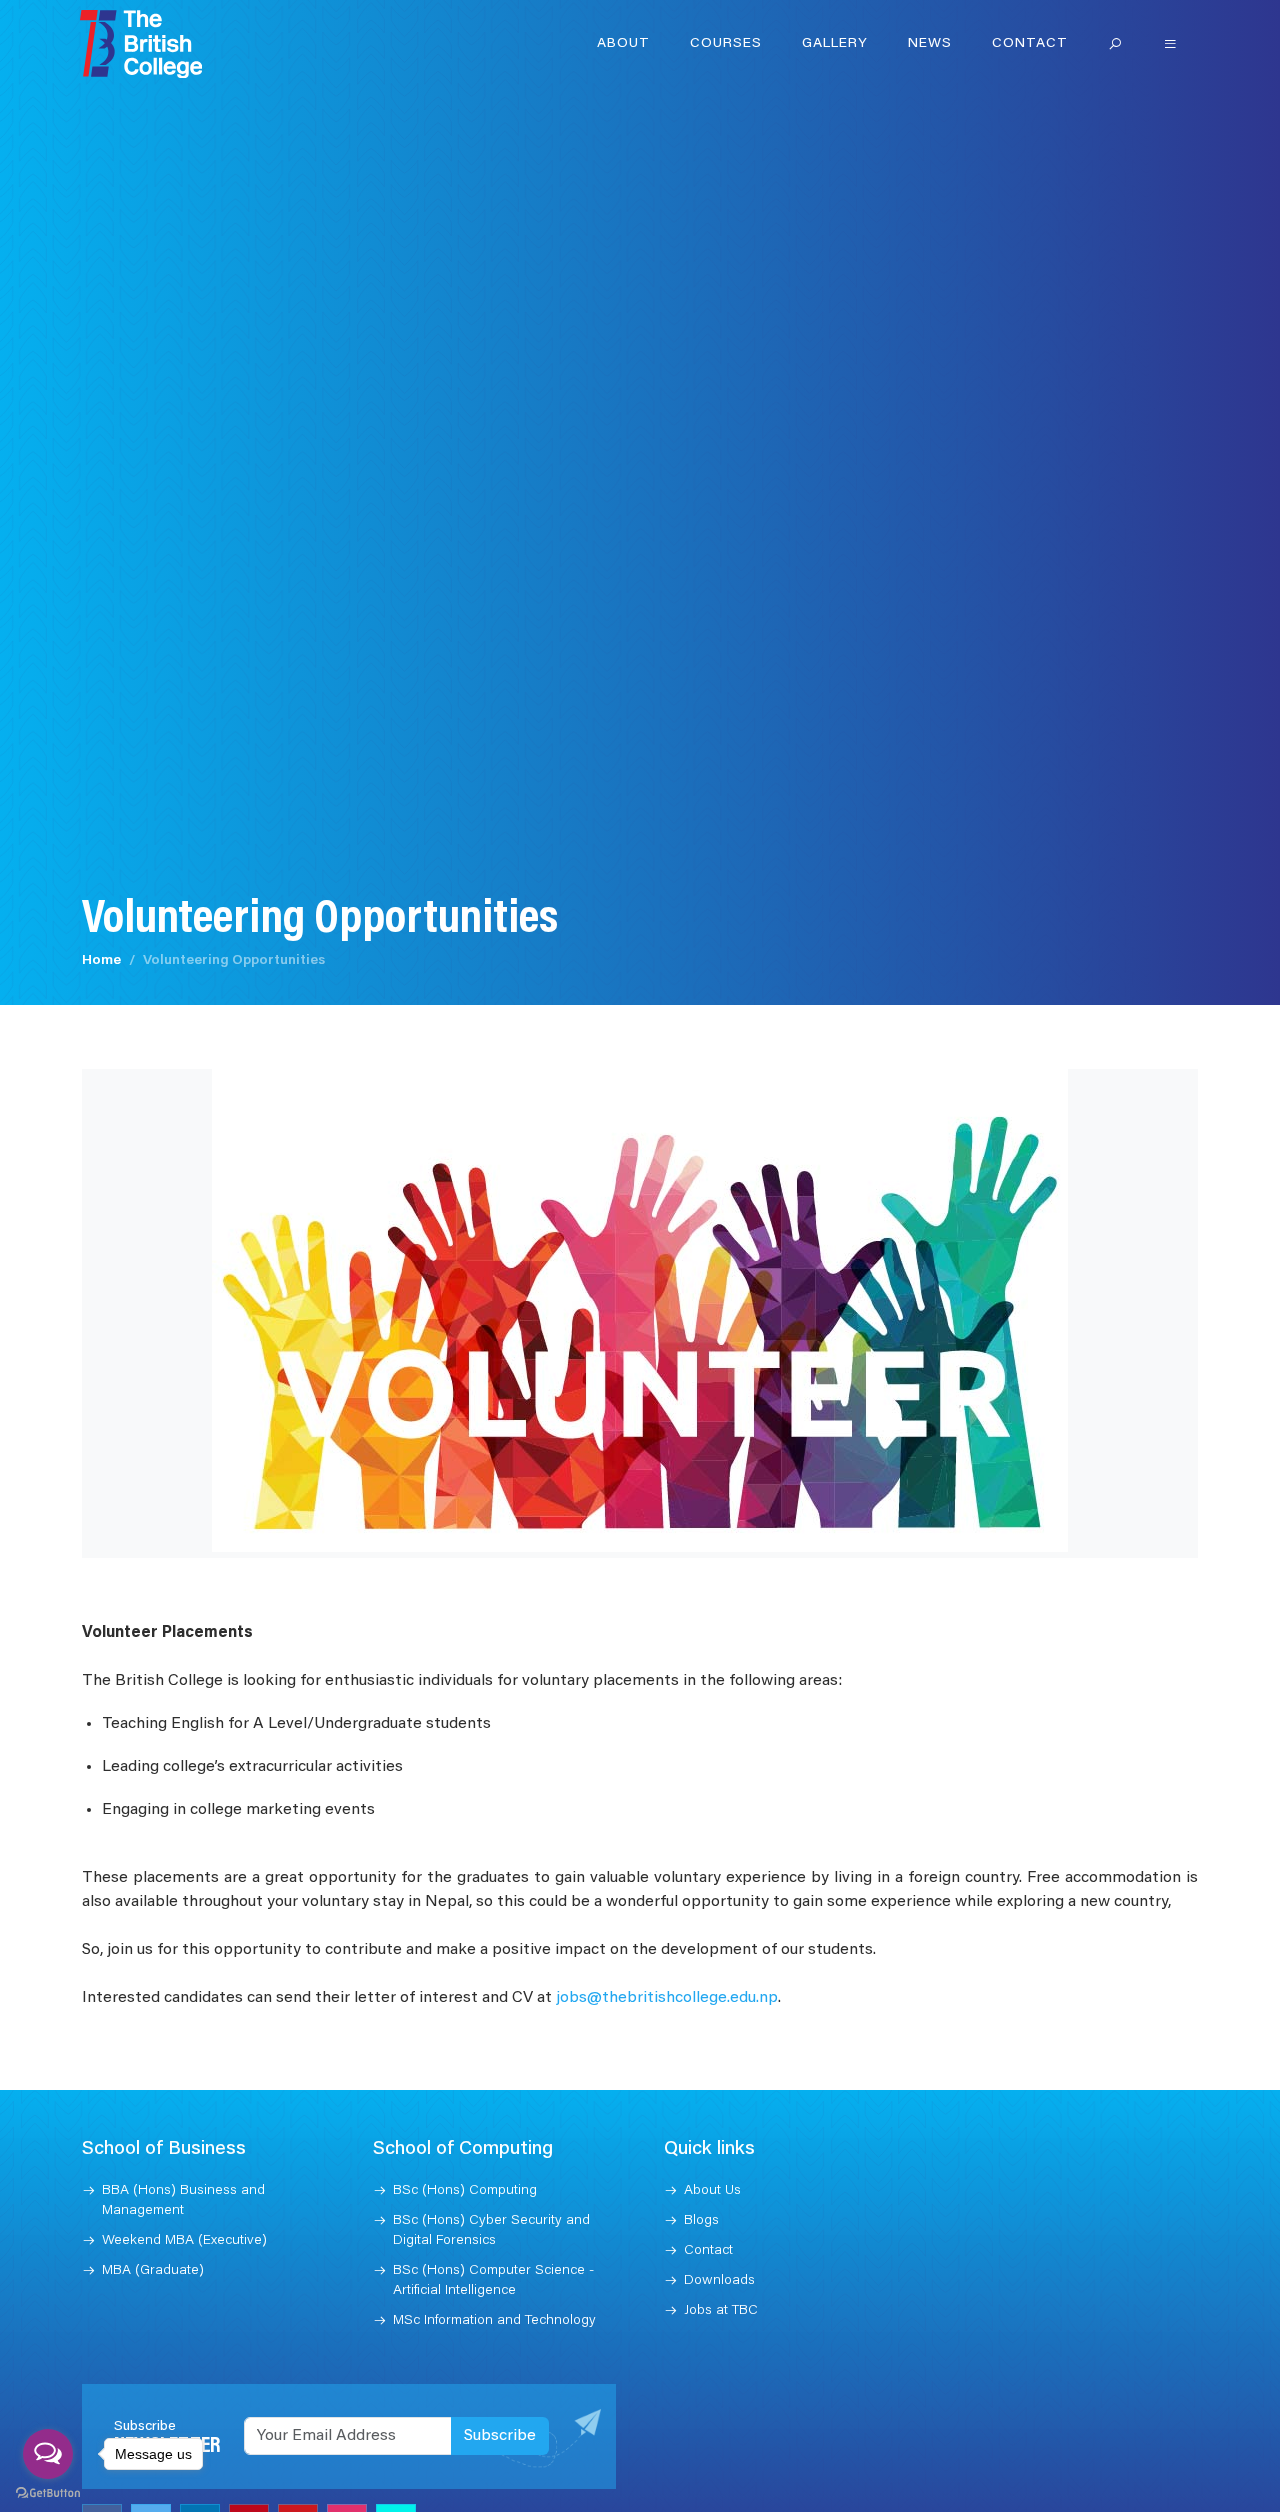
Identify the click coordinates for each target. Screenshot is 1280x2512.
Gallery (835, 44)
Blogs (701, 2221)
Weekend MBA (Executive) (184, 2241)
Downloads (719, 2281)
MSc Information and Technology (494, 2321)
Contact (1030, 44)
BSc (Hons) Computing (465, 2191)
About (623, 44)
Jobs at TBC (721, 2311)
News (930, 44)
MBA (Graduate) (153, 2271)
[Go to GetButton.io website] (48, 2492)
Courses (726, 44)
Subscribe (500, 2436)
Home (101, 961)
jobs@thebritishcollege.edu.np (667, 1998)
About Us (712, 2191)
